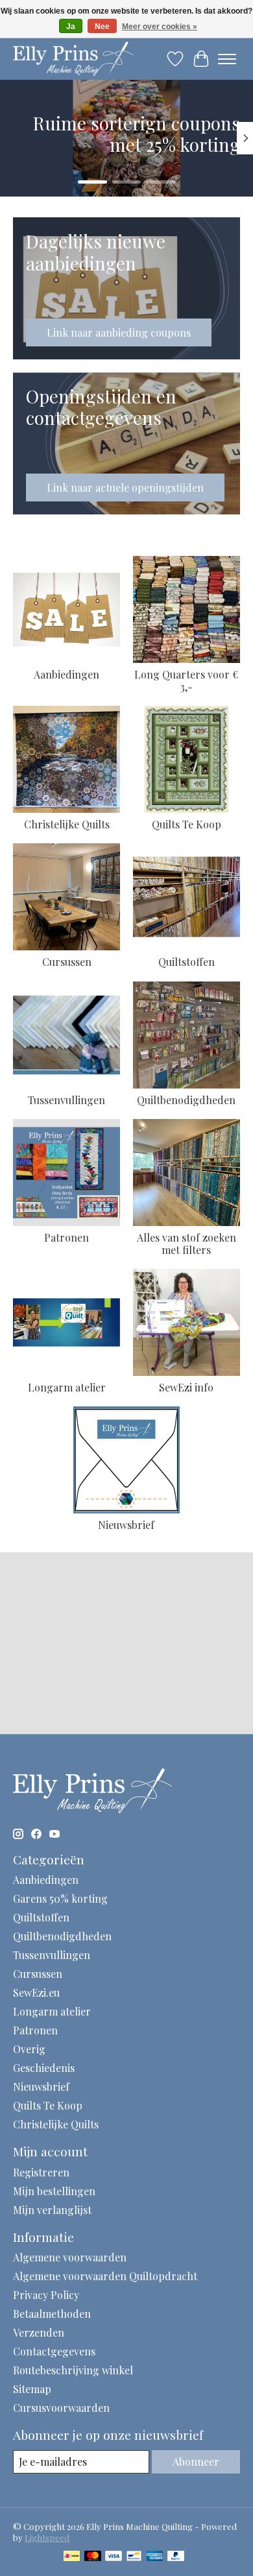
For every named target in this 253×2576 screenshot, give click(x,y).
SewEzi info (186, 1387)
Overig (29, 2049)
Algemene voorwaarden (70, 2257)
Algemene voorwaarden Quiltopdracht (105, 2276)
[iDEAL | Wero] (72, 2557)
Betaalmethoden (52, 2314)
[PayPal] (176, 2557)
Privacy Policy (46, 2295)
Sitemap (32, 2389)
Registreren (41, 2172)
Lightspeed (47, 2537)
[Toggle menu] (227, 59)
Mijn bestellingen (54, 2191)
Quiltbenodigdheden (186, 1100)
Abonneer (196, 2462)
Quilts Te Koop (187, 824)
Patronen (66, 1237)
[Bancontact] (134, 2557)
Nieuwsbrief (126, 1525)
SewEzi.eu (36, 1992)
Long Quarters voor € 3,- (186, 680)
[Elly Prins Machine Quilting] (73, 59)
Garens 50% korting (60, 1898)
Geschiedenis (44, 2068)
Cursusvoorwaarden (61, 2408)
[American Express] (155, 2557)
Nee (102, 27)
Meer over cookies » (160, 27)
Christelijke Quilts (67, 824)
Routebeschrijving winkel (73, 2370)
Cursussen (67, 962)
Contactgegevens (54, 2351)
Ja (71, 27)
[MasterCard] (93, 2557)
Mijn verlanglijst (52, 2210)
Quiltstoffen (187, 962)
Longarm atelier (67, 1387)
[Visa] (114, 2557)
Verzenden (39, 2332)
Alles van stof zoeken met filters (187, 1244)
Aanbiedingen (66, 674)
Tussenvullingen (66, 1100)
